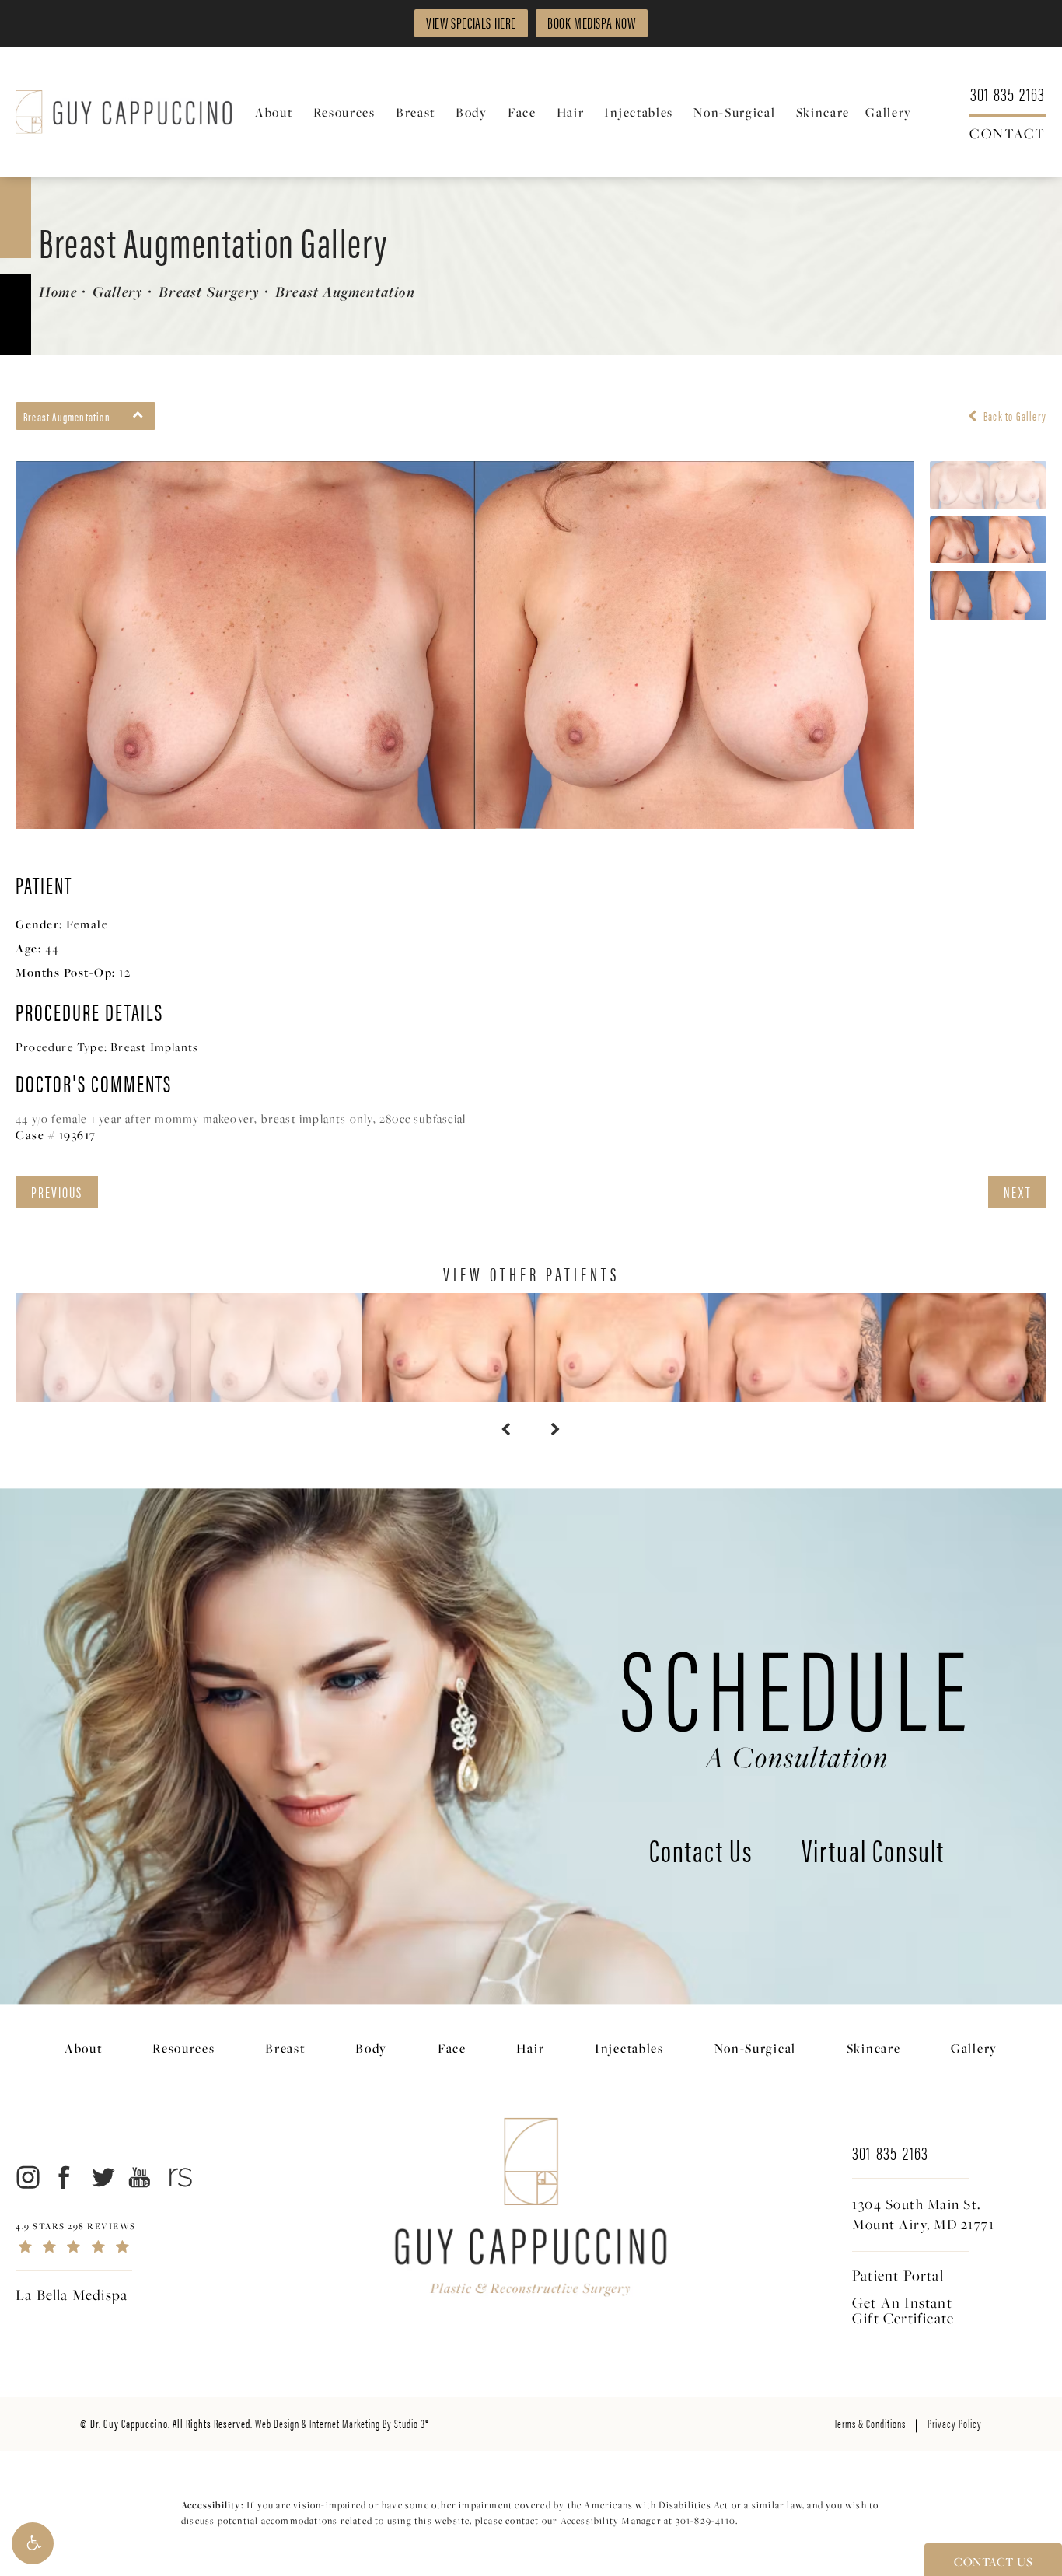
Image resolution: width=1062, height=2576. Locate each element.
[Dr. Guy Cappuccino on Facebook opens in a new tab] (65, 2177)
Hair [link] (571, 112)
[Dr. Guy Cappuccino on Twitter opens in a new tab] (102, 2177)
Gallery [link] (889, 112)
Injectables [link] (639, 112)
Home (58, 292)
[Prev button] (506, 1430)
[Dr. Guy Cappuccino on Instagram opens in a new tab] (27, 2177)
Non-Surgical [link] (734, 112)
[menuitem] (276, 112)
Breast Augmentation (345, 292)
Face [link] (522, 112)
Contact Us (701, 1853)
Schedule (797, 1698)
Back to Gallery (1014, 416)
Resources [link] (344, 112)
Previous (57, 1192)
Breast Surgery (209, 292)
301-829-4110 (706, 2520)
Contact (1008, 132)
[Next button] (556, 1430)
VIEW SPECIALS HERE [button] (471, 22)
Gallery (118, 292)
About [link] (274, 112)
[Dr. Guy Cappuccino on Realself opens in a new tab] (178, 2177)
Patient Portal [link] (898, 2275)
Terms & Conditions (870, 2423)
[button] (33, 2543)
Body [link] (472, 112)
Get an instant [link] (903, 2310)
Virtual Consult (873, 1853)
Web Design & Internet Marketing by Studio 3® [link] (342, 2423)
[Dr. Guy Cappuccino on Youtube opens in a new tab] (140, 2177)
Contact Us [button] (993, 2561)
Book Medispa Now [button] (592, 22)
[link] (1008, 93)
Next (1017, 1192)
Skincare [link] (823, 112)
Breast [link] (416, 112)
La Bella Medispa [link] (72, 2295)
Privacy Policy (955, 2423)
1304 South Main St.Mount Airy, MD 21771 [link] (923, 2214)
